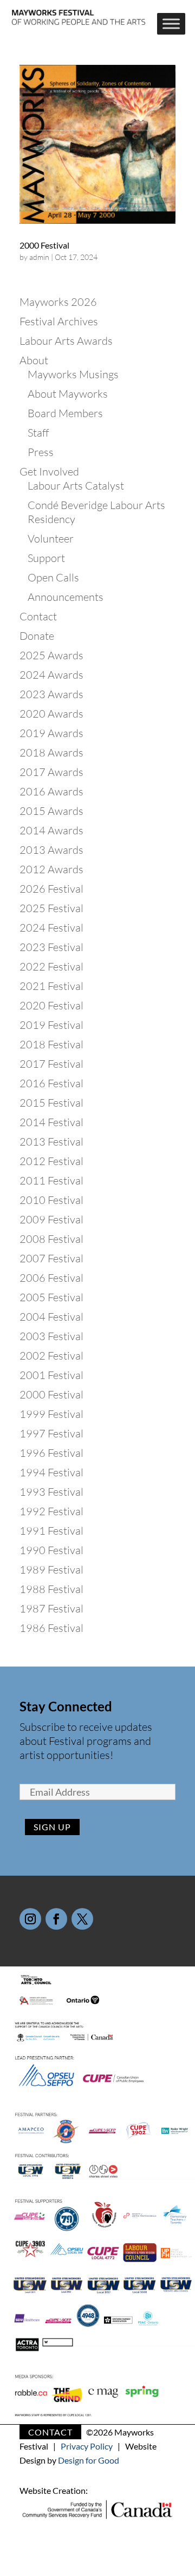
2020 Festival (51, 1005)
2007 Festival (51, 1258)
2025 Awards (51, 655)
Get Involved (49, 471)
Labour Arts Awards (66, 341)
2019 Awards (51, 733)
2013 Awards (51, 850)
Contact (38, 616)
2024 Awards (51, 675)
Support (46, 558)
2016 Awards (51, 791)
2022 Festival (51, 966)
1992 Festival (51, 1511)
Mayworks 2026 (58, 302)
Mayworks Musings (73, 374)
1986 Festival (51, 1628)
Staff (38, 433)
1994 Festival (51, 1472)
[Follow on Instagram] (30, 1919)
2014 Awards (51, 830)
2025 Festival (51, 908)
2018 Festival (51, 1044)
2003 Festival (51, 1336)
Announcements (66, 597)
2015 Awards (51, 811)
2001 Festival (51, 1375)
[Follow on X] (82, 1919)
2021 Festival (51, 986)
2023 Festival (51, 947)
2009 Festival (51, 1219)
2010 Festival (51, 1200)
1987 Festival (51, 1608)
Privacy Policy (87, 2446)
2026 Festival (51, 889)
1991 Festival (51, 1531)
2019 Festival (51, 1025)
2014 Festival (51, 1122)
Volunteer (51, 538)
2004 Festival (51, 1317)
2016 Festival (51, 1083)
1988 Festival (51, 1589)
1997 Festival (51, 1433)
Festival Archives (59, 321)
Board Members (65, 413)
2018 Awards (51, 752)
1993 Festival (51, 1492)
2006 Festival (51, 1278)
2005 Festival (51, 1297)
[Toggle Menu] (171, 24)
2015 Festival (51, 1103)
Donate (37, 636)
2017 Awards (51, 772)
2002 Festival (51, 1356)
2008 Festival (51, 1239)
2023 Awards (51, 694)
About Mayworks (68, 394)
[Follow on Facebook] (56, 1919)
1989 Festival (51, 1570)
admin (39, 257)
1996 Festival (51, 1453)
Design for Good (89, 2460)
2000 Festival (44, 245)
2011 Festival (51, 1180)
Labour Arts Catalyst (76, 486)
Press (41, 452)
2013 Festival (51, 1142)
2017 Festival (51, 1064)
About (34, 360)
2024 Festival (51, 928)
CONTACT (50, 2432)
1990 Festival (51, 1550)
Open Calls (53, 577)
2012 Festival (51, 1161)
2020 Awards (51, 714)
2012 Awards (51, 869)
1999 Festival (51, 1414)
